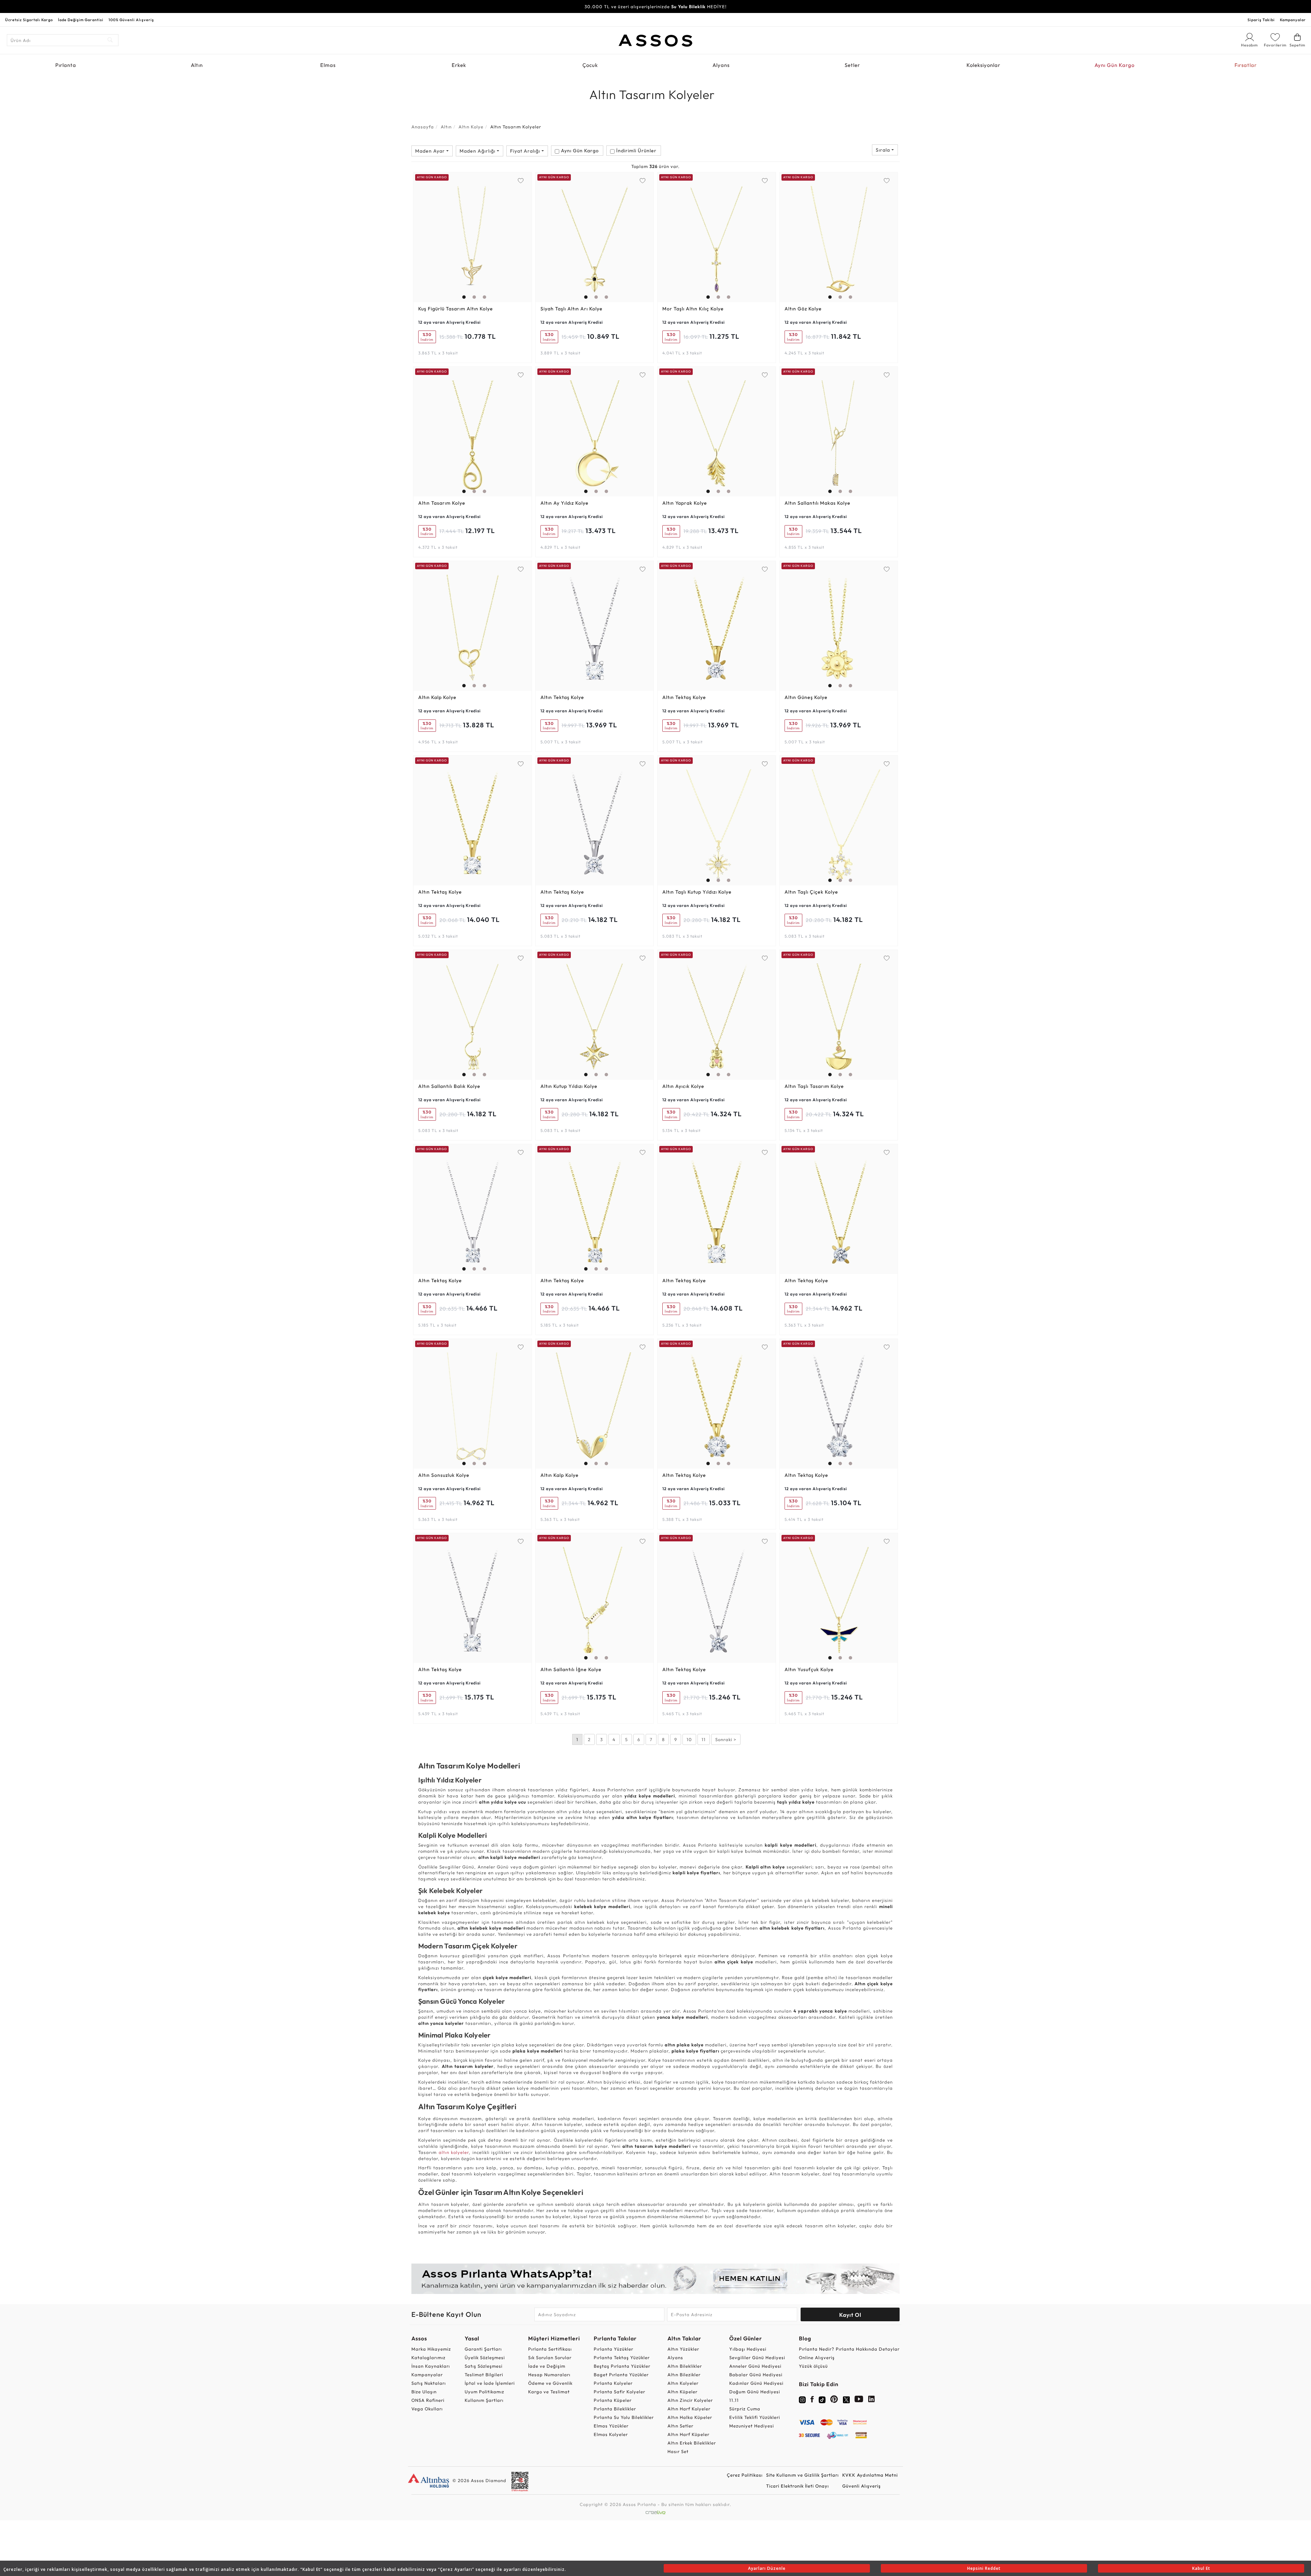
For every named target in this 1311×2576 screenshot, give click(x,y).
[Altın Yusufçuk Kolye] (839, 1598)
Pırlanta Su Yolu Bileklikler (624, 2417)
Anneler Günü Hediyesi (755, 2366)
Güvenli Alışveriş (862, 2486)
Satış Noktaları (429, 2383)
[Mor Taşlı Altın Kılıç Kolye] (717, 237)
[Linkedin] (872, 2400)
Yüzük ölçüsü (813, 2366)
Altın (197, 65)
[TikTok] (822, 2399)
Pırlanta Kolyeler (613, 2383)
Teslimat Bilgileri (484, 2375)
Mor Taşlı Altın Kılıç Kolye (693, 309)
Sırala (884, 150)
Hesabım (1250, 45)
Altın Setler (680, 2426)
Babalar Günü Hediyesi (756, 2375)
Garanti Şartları (483, 2349)
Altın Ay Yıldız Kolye (565, 503)
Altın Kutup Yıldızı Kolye (569, 1086)
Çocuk (590, 65)
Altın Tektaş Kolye (562, 697)
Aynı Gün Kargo (1115, 65)
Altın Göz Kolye (803, 309)
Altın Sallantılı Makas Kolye (817, 503)
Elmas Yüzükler (611, 2426)
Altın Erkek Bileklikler (692, 2443)
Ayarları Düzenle (767, 2568)
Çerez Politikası (745, 2475)
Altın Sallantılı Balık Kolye (449, 1086)
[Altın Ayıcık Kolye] (717, 1015)
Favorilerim (1275, 45)
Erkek (459, 65)
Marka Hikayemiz (431, 2349)
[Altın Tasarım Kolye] (473, 432)
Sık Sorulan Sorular (550, 2357)
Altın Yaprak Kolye (685, 503)
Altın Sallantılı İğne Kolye (571, 1669)
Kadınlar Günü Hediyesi (756, 2383)
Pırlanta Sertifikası (550, 2349)
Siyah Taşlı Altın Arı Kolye (572, 309)
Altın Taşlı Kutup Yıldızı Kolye (697, 892)
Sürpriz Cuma (745, 2409)
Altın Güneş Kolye (806, 697)
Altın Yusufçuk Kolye (809, 1669)
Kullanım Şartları (484, 2400)
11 (704, 1739)
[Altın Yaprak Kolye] (717, 432)
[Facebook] (812, 2400)
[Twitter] (846, 2399)
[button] (462, 236)
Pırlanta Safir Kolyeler (619, 2392)
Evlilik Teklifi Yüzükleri (755, 2417)
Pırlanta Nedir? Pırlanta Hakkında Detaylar (849, 2349)
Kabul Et (1201, 2568)
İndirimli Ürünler (636, 151)
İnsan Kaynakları (431, 2366)
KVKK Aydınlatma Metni (870, 2475)
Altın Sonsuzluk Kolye (444, 1475)
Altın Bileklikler (685, 2366)
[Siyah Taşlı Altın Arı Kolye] (595, 237)
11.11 (734, 2400)
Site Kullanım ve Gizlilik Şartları (802, 2475)
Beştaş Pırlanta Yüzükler (622, 2366)
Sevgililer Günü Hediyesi (757, 2357)
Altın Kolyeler (683, 2383)
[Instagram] (802, 2399)
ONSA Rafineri (428, 2400)
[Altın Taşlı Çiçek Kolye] (839, 821)
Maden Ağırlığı (478, 151)
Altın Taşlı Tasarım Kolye (814, 1086)
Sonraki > (726, 1739)
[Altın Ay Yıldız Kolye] (595, 432)
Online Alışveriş (817, 2357)
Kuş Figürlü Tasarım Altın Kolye (456, 309)
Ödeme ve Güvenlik (550, 2383)
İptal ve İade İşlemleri (490, 2383)
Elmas (328, 65)
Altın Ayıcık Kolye (683, 1086)
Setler (852, 65)
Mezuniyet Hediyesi (752, 2426)
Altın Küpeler (682, 2392)
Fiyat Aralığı (526, 151)
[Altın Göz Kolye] (839, 237)
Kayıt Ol (850, 2315)
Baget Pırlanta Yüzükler (621, 2375)
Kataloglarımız (428, 2357)
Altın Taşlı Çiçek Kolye (811, 892)
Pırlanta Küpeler (613, 2400)
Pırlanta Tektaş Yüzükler (622, 2357)
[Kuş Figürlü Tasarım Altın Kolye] (473, 237)
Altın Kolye (471, 127)
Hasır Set (678, 2451)
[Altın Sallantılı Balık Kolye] (473, 1015)
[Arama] (110, 40)
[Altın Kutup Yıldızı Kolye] (595, 1015)
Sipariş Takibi (1261, 20)
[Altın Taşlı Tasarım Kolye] (839, 1015)
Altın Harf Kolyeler (689, 2409)
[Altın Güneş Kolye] (839, 626)
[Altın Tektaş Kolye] (595, 626)
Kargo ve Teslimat (549, 2392)
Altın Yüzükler (683, 2349)
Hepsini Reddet (984, 2568)
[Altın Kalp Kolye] (473, 626)
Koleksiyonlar (983, 65)
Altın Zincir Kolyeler (690, 2400)
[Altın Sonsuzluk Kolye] (473, 1404)
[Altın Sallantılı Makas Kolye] (839, 432)
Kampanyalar (1293, 20)
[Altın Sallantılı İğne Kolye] (595, 1598)
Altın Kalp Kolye (437, 697)
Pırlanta (66, 65)
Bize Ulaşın (424, 2392)
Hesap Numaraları (549, 2375)
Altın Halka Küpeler (690, 2417)
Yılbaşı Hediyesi (748, 2349)
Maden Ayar (431, 151)
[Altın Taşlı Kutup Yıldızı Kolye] (717, 821)
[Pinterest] (834, 2400)
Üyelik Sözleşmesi (485, 2357)
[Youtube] (859, 2400)
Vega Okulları (427, 2409)
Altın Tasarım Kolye (442, 503)
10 (689, 1739)
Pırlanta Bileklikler (615, 2409)
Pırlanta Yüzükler (614, 2349)
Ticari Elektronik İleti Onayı (798, 2486)
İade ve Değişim (547, 2366)
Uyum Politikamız (484, 2392)
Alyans (721, 65)
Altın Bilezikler (684, 2375)
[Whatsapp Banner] (655, 2279)
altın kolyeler (454, 2152)
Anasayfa (423, 127)
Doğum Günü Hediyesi (755, 2392)
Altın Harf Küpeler (688, 2434)
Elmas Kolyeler (611, 2434)
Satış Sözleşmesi (484, 2366)
